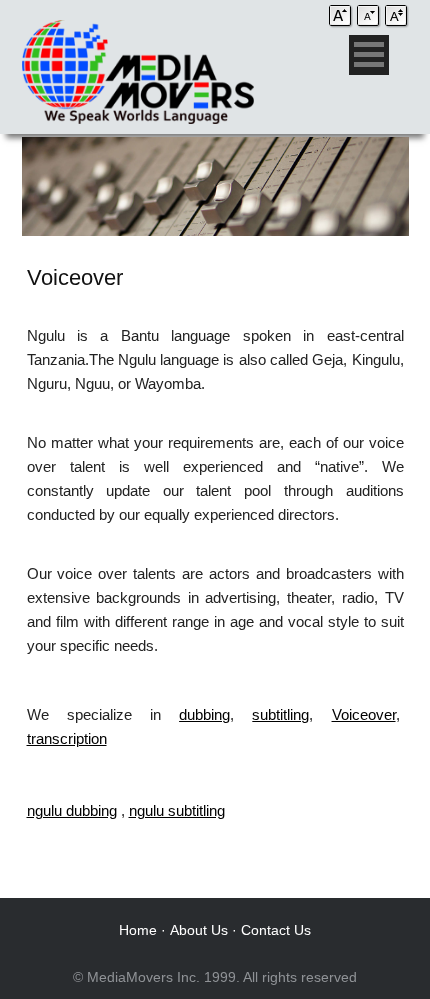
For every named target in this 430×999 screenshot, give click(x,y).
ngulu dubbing (72, 810)
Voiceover (364, 714)
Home (138, 930)
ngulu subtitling (177, 810)
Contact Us (276, 930)
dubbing (204, 714)
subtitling (280, 714)
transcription (67, 738)
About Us (199, 930)
